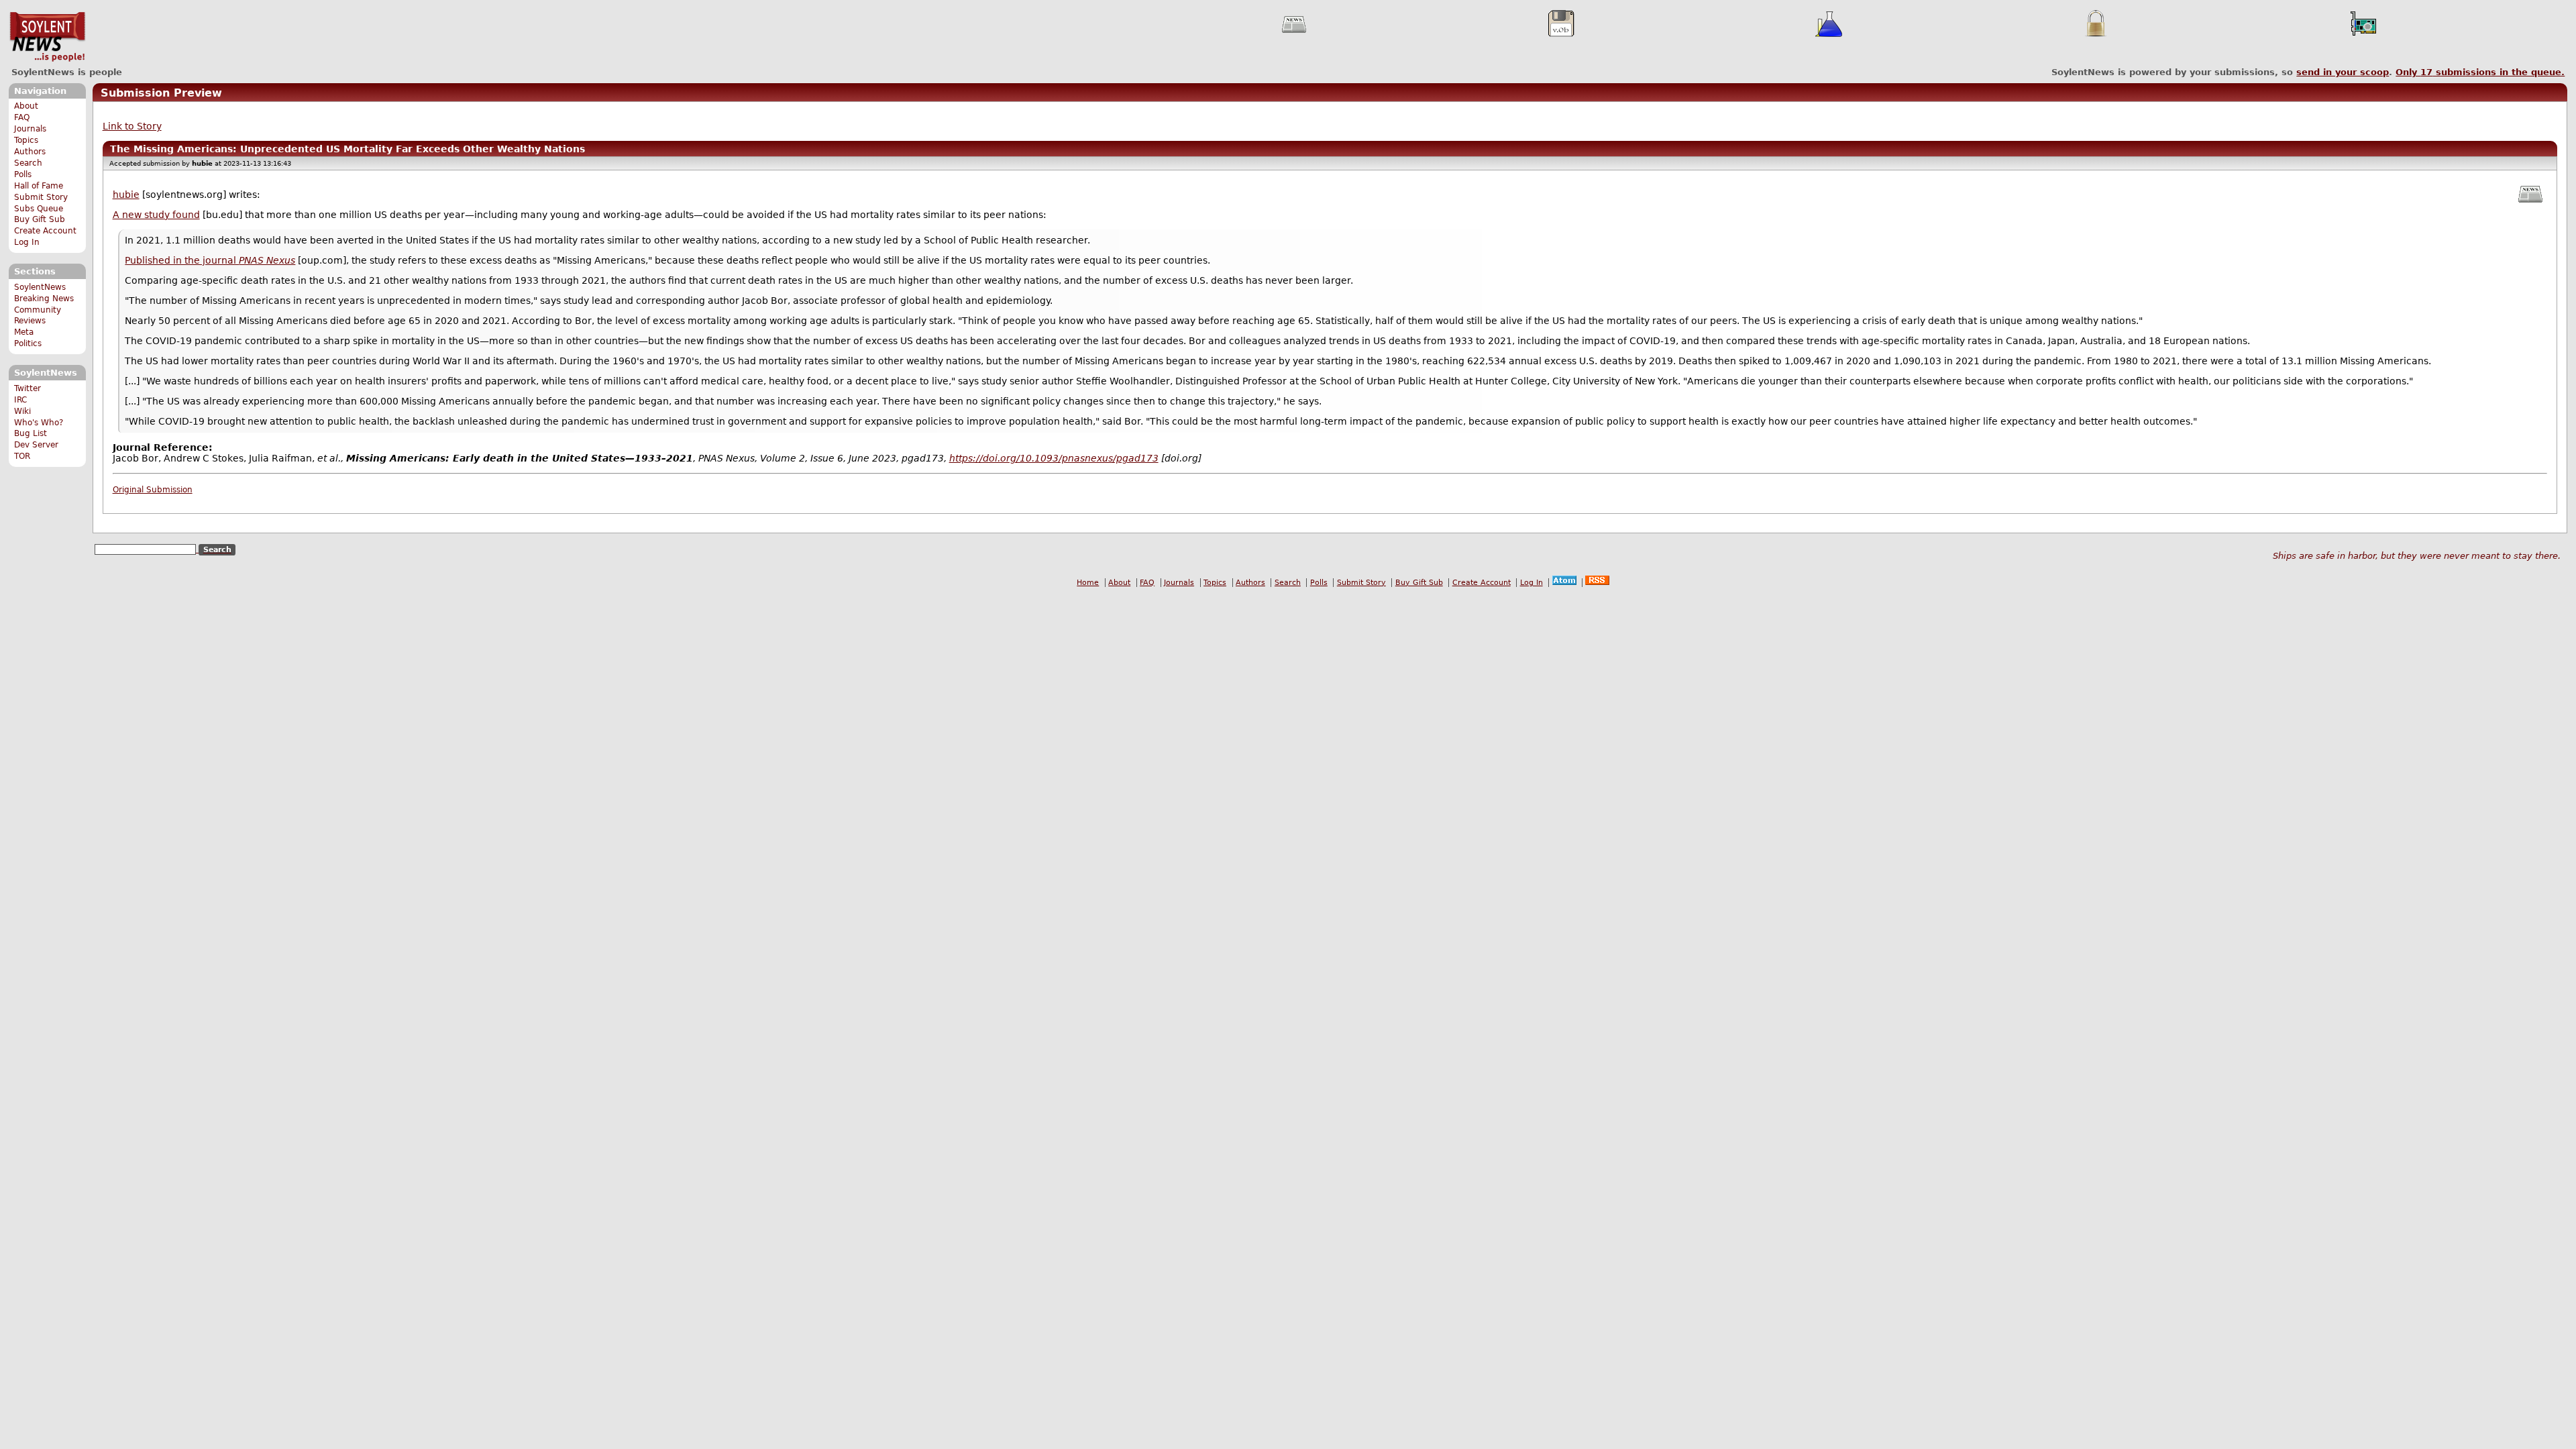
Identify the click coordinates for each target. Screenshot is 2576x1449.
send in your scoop (2343, 72)
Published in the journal (210, 260)
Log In (27, 242)
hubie (126, 195)
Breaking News (44, 299)
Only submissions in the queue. (2480, 72)
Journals (30, 129)
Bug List (31, 433)
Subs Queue (39, 209)
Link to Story (132, 126)
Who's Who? (39, 423)
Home (1088, 583)
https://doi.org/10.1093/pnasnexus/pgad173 (1054, 458)
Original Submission (153, 490)
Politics (28, 343)
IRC (20, 400)
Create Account (45, 231)
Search (28, 163)
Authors (30, 152)
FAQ (22, 117)
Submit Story (41, 197)
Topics (26, 140)
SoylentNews (47, 37)
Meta (24, 332)
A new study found (156, 215)
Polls (23, 174)
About (26, 106)
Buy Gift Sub (40, 219)
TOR (22, 456)
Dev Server (36, 445)
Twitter (28, 388)
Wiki (22, 411)
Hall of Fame (39, 186)
